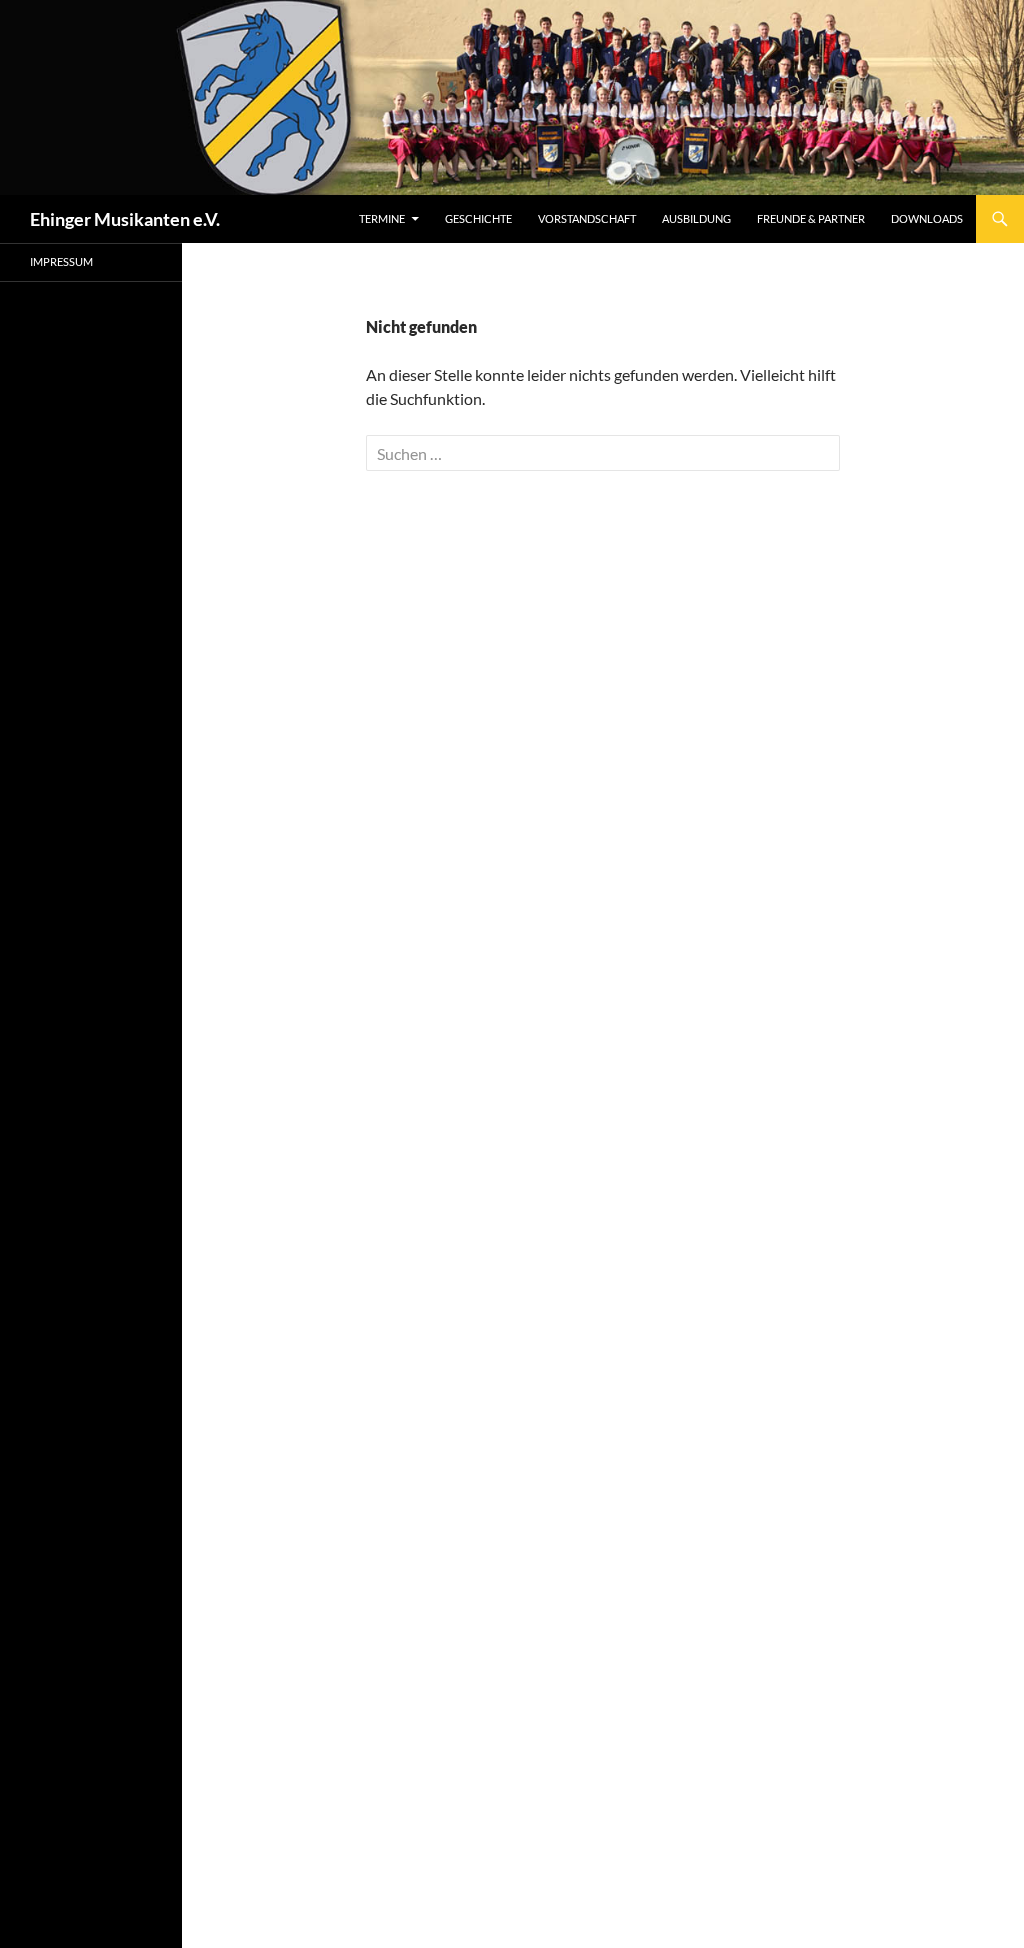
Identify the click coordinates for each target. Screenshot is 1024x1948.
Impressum (61, 261)
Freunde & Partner (811, 218)
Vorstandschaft (587, 218)
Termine (382, 218)
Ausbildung (696, 218)
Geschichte (478, 218)
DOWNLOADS (927, 218)
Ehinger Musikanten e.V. (125, 219)
